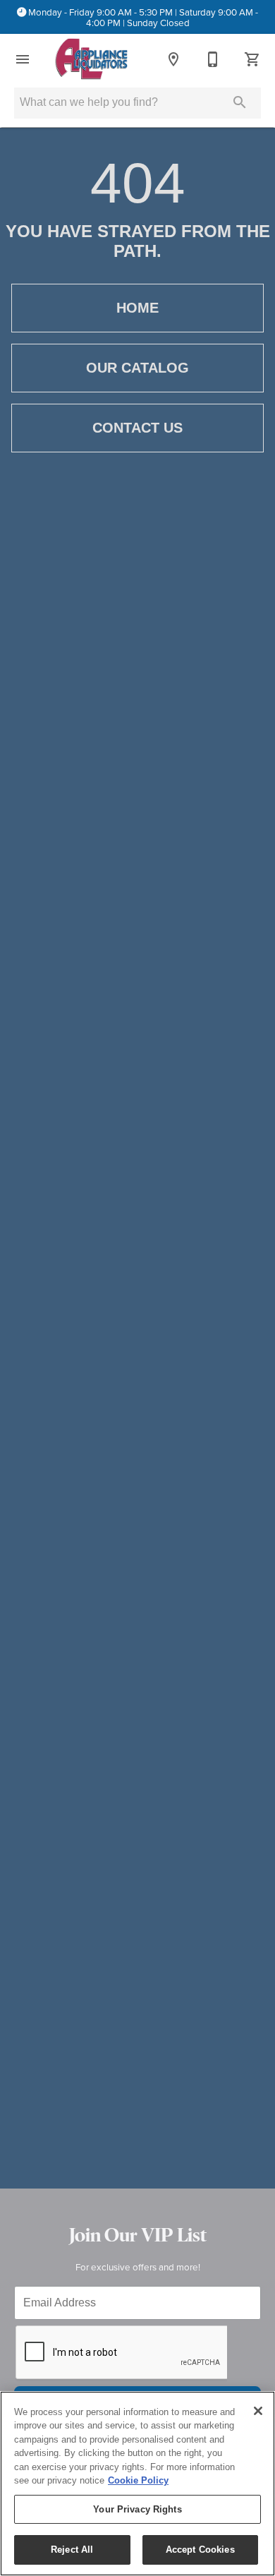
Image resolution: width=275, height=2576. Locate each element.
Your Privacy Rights (137, 2509)
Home (137, 308)
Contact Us (137, 428)
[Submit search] (240, 102)
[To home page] (91, 59)
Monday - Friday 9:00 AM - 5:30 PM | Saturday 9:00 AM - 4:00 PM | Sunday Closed (143, 17)
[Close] (258, 2411)
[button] (23, 59)
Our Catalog (137, 368)
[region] (137, 2484)
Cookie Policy (138, 2480)
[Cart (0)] (252, 59)
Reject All (72, 2550)
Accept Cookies (200, 2550)
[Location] (173, 59)
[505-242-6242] (213, 59)
